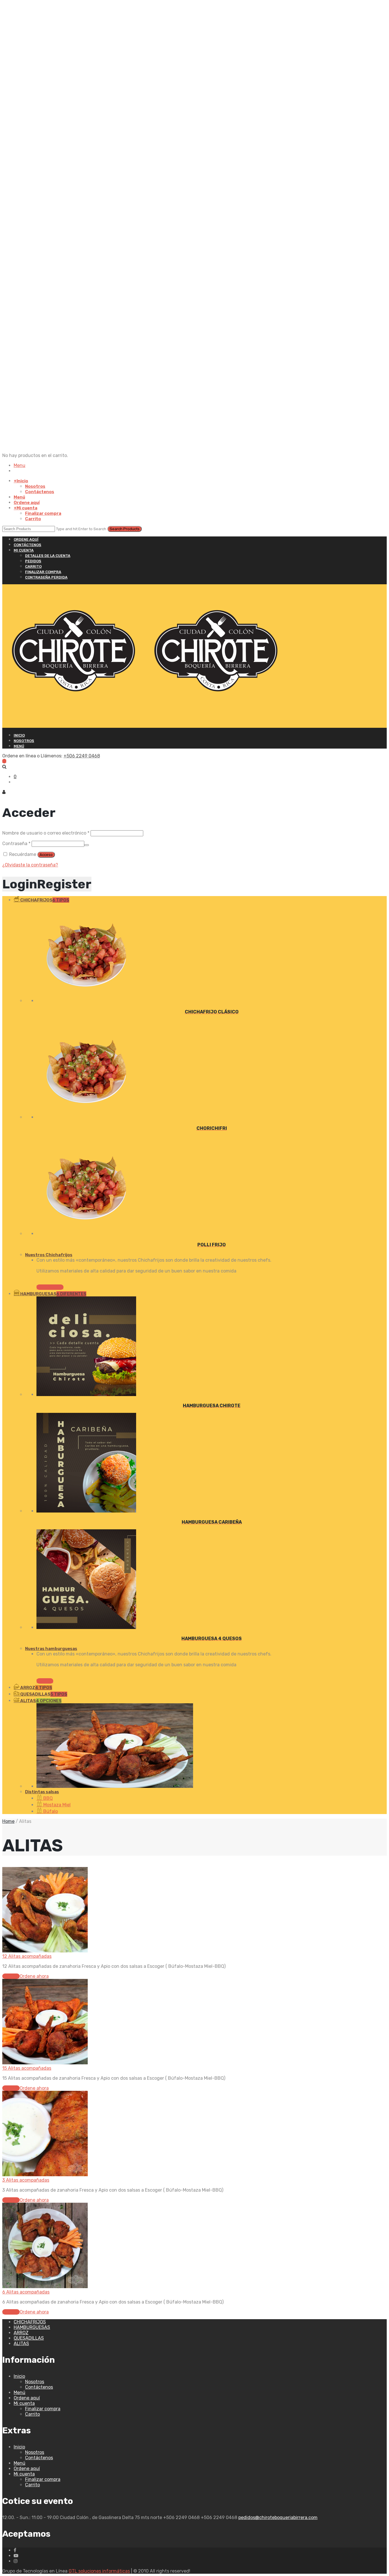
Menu (20, 465)
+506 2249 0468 (82, 756)
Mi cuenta (25, 508)
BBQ (47, 1798)
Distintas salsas (42, 1792)
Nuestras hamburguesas (51, 1649)
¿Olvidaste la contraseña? (30, 865)
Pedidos (33, 561)
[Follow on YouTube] (16, 2556)
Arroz (36, 1688)
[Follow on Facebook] (15, 2550)
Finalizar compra (43, 513)
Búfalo (50, 1811)
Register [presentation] (64, 884)
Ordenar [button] (11, 1976)
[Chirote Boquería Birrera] (145, 725)
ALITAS (40, 1701)
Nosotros (35, 486)
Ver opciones (50, 1287)
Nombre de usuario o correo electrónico (46, 833)
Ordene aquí (27, 503)
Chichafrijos (44, 900)
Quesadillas (43, 1694)
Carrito (33, 519)
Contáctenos (40, 492)
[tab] (200, 465)
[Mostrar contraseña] (87, 845)
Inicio (21, 481)
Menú (19, 497)
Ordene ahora (34, 1976)
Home (8, 1821)
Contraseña (16, 844)
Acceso (46, 855)
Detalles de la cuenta (48, 556)
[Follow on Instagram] (16, 2561)
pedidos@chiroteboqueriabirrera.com (278, 2517)
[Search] (4, 767)
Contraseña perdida (46, 577)
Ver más (45, 1681)
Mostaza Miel (56, 1805)
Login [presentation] (20, 884)
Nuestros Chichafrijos (49, 1255)
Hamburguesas (53, 1294)
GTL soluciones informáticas (99, 2571)
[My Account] (4, 792)
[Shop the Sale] (115, 1786)
